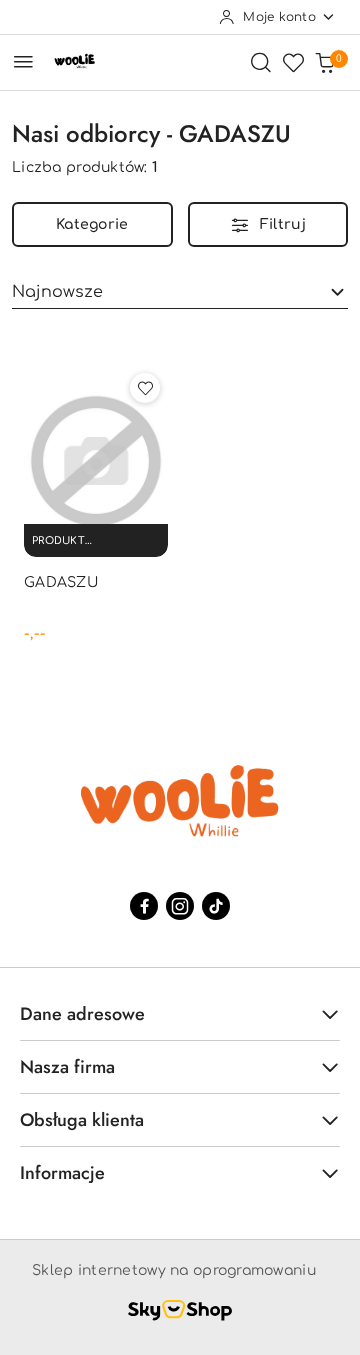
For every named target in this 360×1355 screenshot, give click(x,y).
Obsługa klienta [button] (82, 1120)
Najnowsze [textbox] (57, 292)
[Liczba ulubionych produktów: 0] (293, 62)
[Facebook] (144, 906)
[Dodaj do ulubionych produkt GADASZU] (145, 388)
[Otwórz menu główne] (23, 61)
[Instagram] (180, 906)
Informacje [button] (62, 1173)
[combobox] (180, 292)
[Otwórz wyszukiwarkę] (261, 62)
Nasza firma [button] (67, 1067)
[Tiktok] (216, 906)
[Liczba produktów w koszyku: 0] (325, 62)
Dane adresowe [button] (82, 1014)
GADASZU (61, 582)
